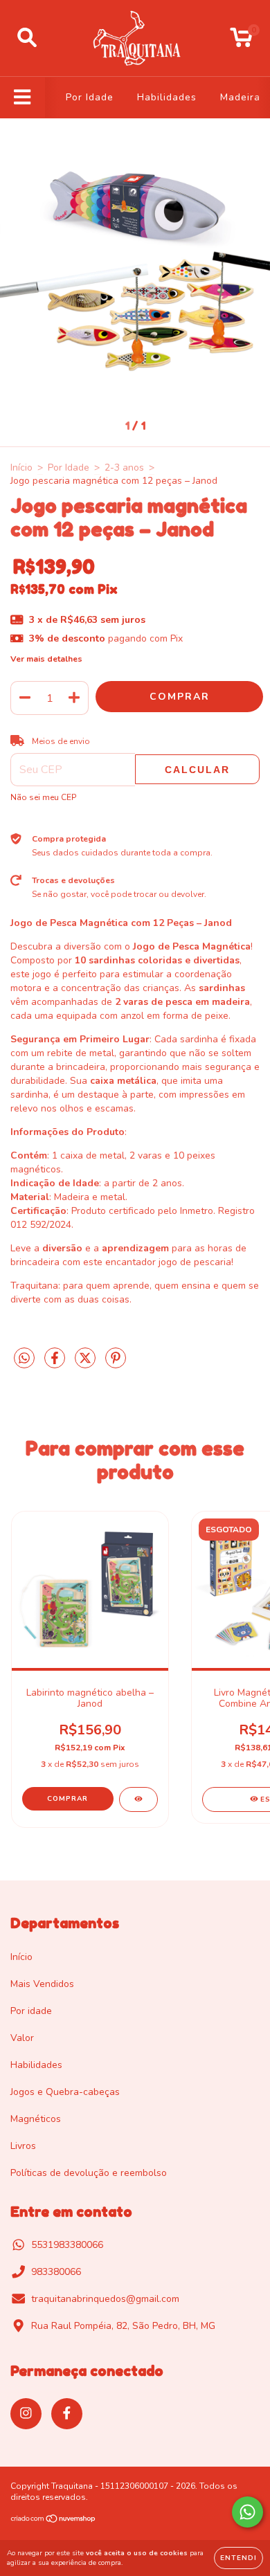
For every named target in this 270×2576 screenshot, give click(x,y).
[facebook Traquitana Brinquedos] (67, 2414)
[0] (241, 42)
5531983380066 (67, 2245)
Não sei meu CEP (43, 797)
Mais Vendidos (42, 1984)
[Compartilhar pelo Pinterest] (116, 1364)
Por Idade (90, 97)
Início (21, 468)
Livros (23, 2146)
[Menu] (22, 98)
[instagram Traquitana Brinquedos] (26, 2414)
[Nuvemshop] (54, 2521)
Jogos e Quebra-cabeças (65, 2092)
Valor (22, 2038)
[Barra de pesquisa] (27, 38)
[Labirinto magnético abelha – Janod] (138, 1799)
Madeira (240, 97)
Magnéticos (36, 2119)
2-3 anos (124, 468)
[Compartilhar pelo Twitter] (87, 1364)
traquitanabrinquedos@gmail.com (105, 2299)
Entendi (238, 2558)
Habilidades (167, 97)
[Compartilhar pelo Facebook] (56, 1364)
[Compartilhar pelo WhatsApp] (24, 1359)
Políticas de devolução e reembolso (89, 2173)
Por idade (31, 2011)
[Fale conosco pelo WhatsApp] (247, 2512)
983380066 (56, 2272)
